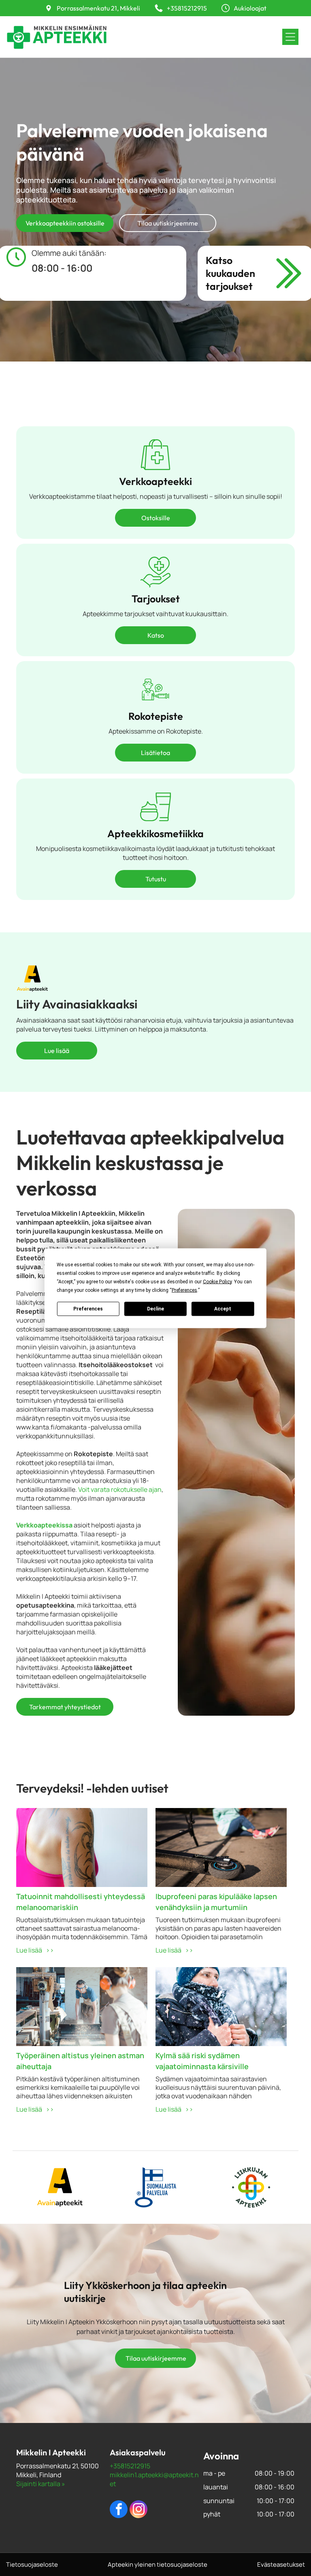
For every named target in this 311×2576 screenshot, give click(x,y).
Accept (223, 1309)
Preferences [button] (184, 1290)
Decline (155, 1309)
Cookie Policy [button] (217, 1281)
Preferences (88, 1309)
